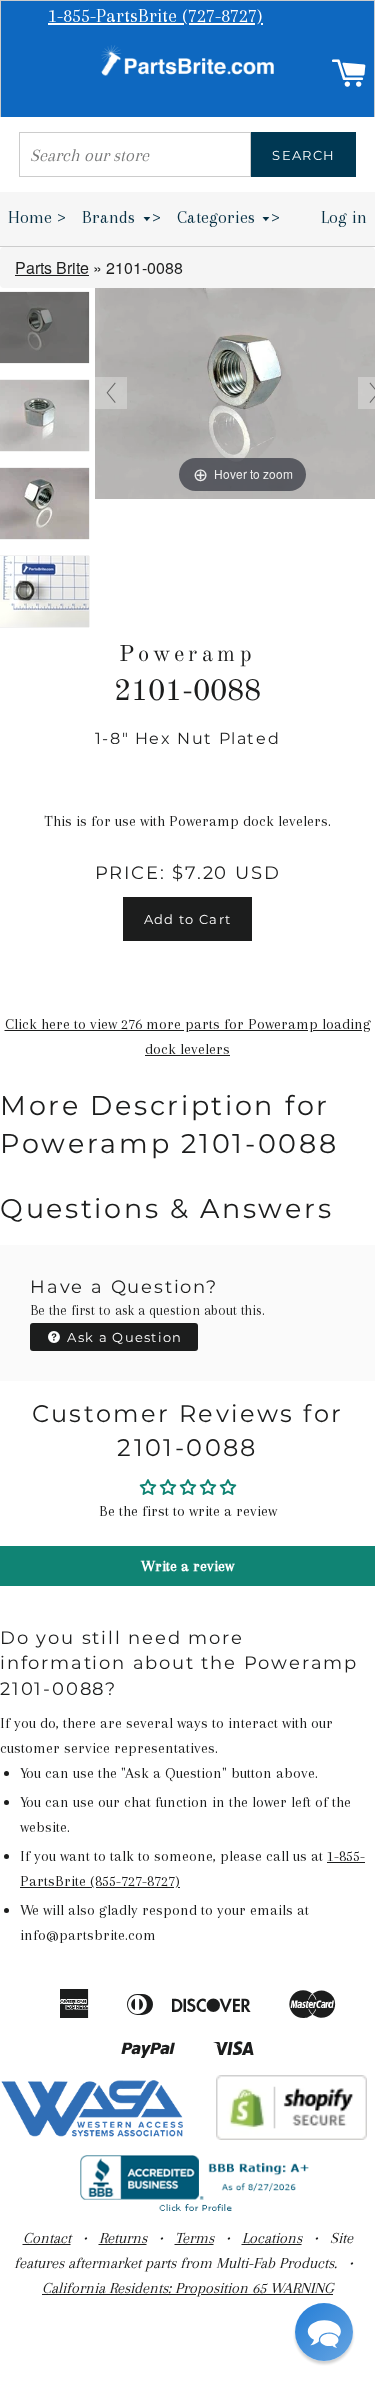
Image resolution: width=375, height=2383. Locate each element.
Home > (37, 217)
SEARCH (303, 155)
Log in (344, 217)
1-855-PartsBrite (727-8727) (155, 16)
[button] (324, 2332)
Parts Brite (52, 267)
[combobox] (135, 154)
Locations (272, 2238)
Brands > (121, 217)
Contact (47, 2238)
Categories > (229, 217)
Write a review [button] (187, 1566)
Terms (194, 2238)
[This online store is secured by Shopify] (291, 2135)
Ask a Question (123, 1337)
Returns (123, 2238)
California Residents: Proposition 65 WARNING (187, 2288)
